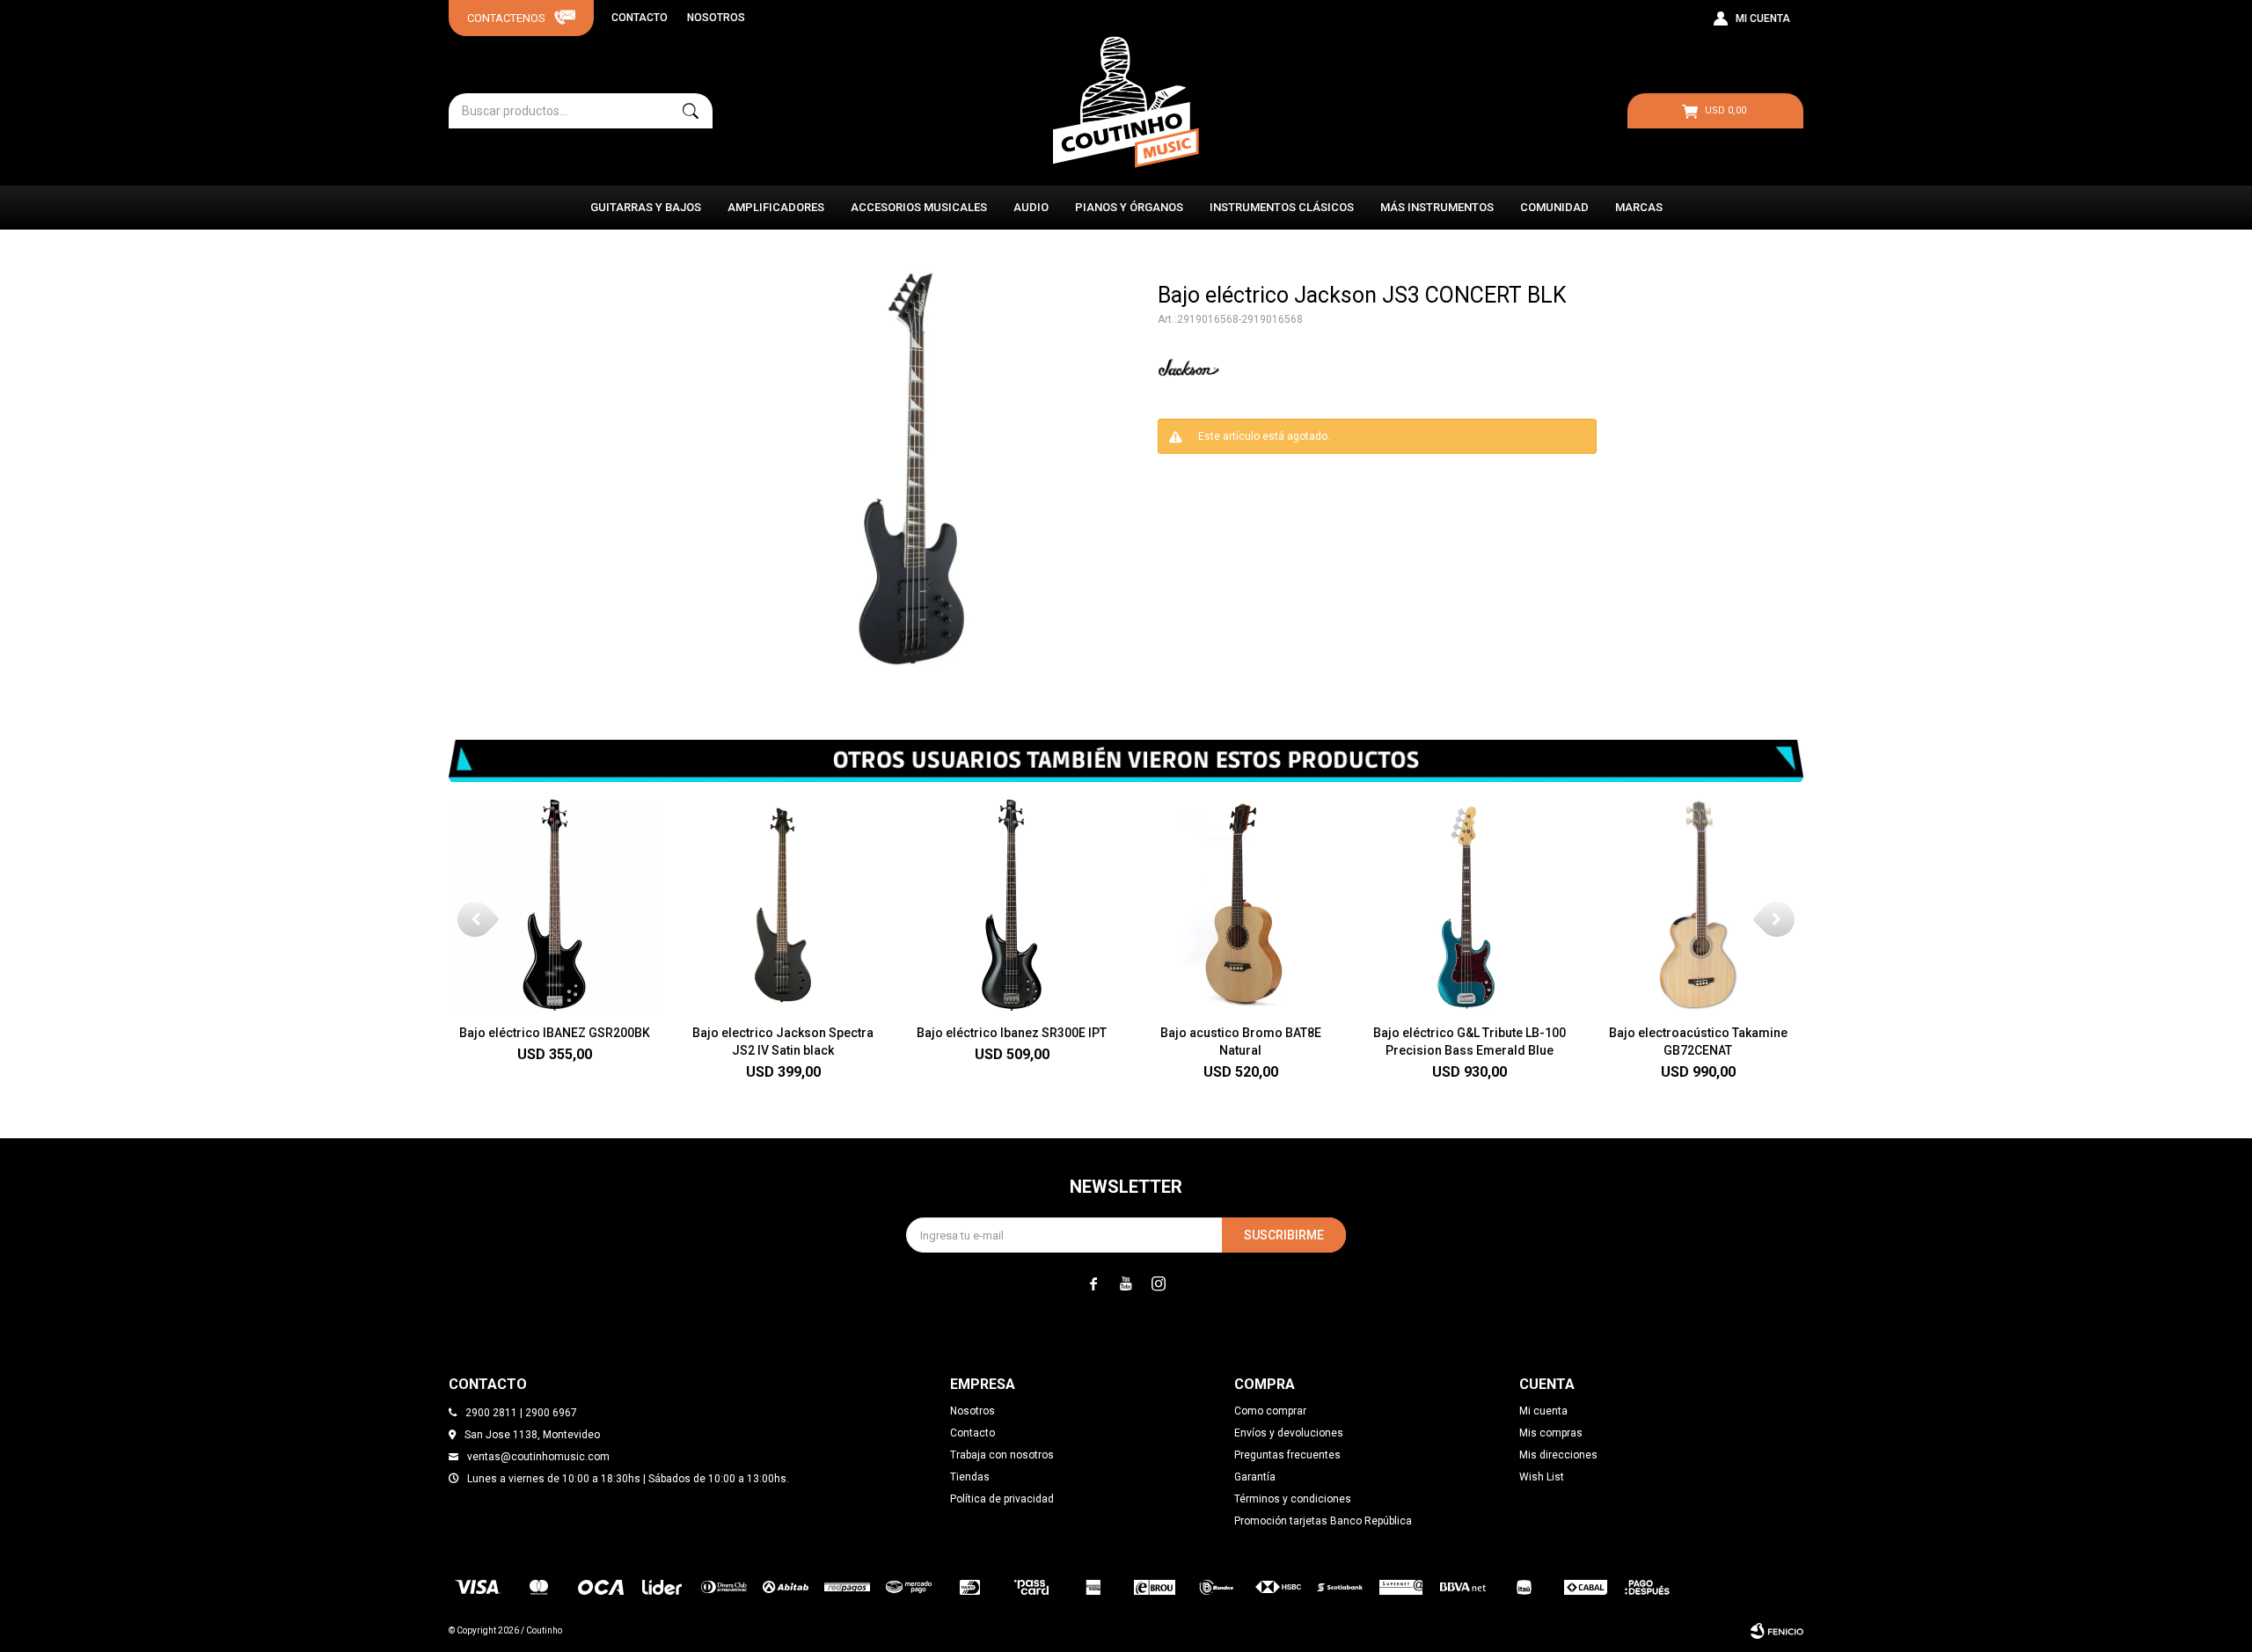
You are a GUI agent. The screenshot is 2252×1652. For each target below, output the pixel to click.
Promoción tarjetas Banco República (1323, 1521)
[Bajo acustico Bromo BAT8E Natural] (1240, 905)
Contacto (640, 18)
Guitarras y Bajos (646, 207)
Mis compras (1551, 1433)
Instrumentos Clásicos (1282, 207)
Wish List (1542, 1477)
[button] (691, 111)
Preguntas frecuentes (1287, 1455)
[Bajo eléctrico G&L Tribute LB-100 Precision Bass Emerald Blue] (1469, 905)
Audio (1031, 207)
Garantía (1255, 1477)
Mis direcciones (1558, 1455)
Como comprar (1270, 1411)
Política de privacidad (1002, 1499)
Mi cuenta (1543, 1411)
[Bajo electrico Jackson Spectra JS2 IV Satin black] (783, 905)
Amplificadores (776, 207)
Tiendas (970, 1477)
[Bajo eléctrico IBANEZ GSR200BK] (554, 905)
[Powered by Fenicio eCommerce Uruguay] (1777, 1631)
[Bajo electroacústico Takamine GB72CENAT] (1698, 905)
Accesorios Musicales (919, 207)
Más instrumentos (1437, 207)
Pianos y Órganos (1129, 207)
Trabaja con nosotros (1002, 1455)
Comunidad (1554, 207)
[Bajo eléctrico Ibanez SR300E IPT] (1012, 905)
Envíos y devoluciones (1289, 1433)
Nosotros (716, 18)
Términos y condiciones (1293, 1499)
